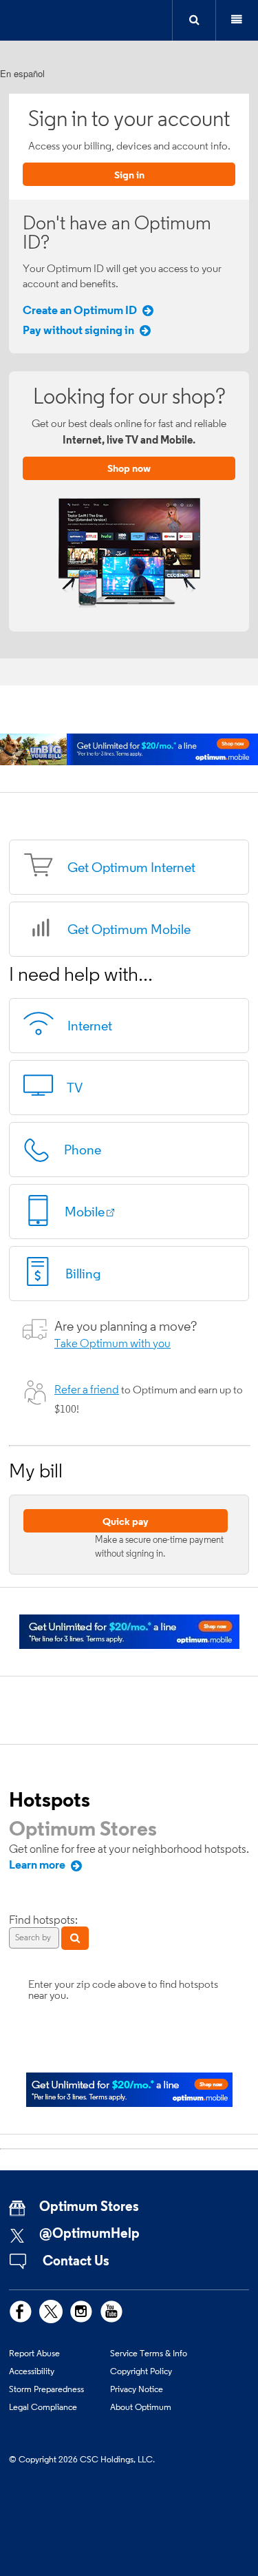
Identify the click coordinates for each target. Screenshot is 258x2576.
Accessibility (32, 2371)
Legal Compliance (43, 2407)
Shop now (129, 468)
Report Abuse (34, 2353)
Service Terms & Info (149, 2353)
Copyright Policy (141, 2371)
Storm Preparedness (46, 2389)
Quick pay (126, 1521)
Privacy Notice (137, 2389)
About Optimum (141, 2407)
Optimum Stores (83, 1828)
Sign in (129, 175)
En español (22, 73)
